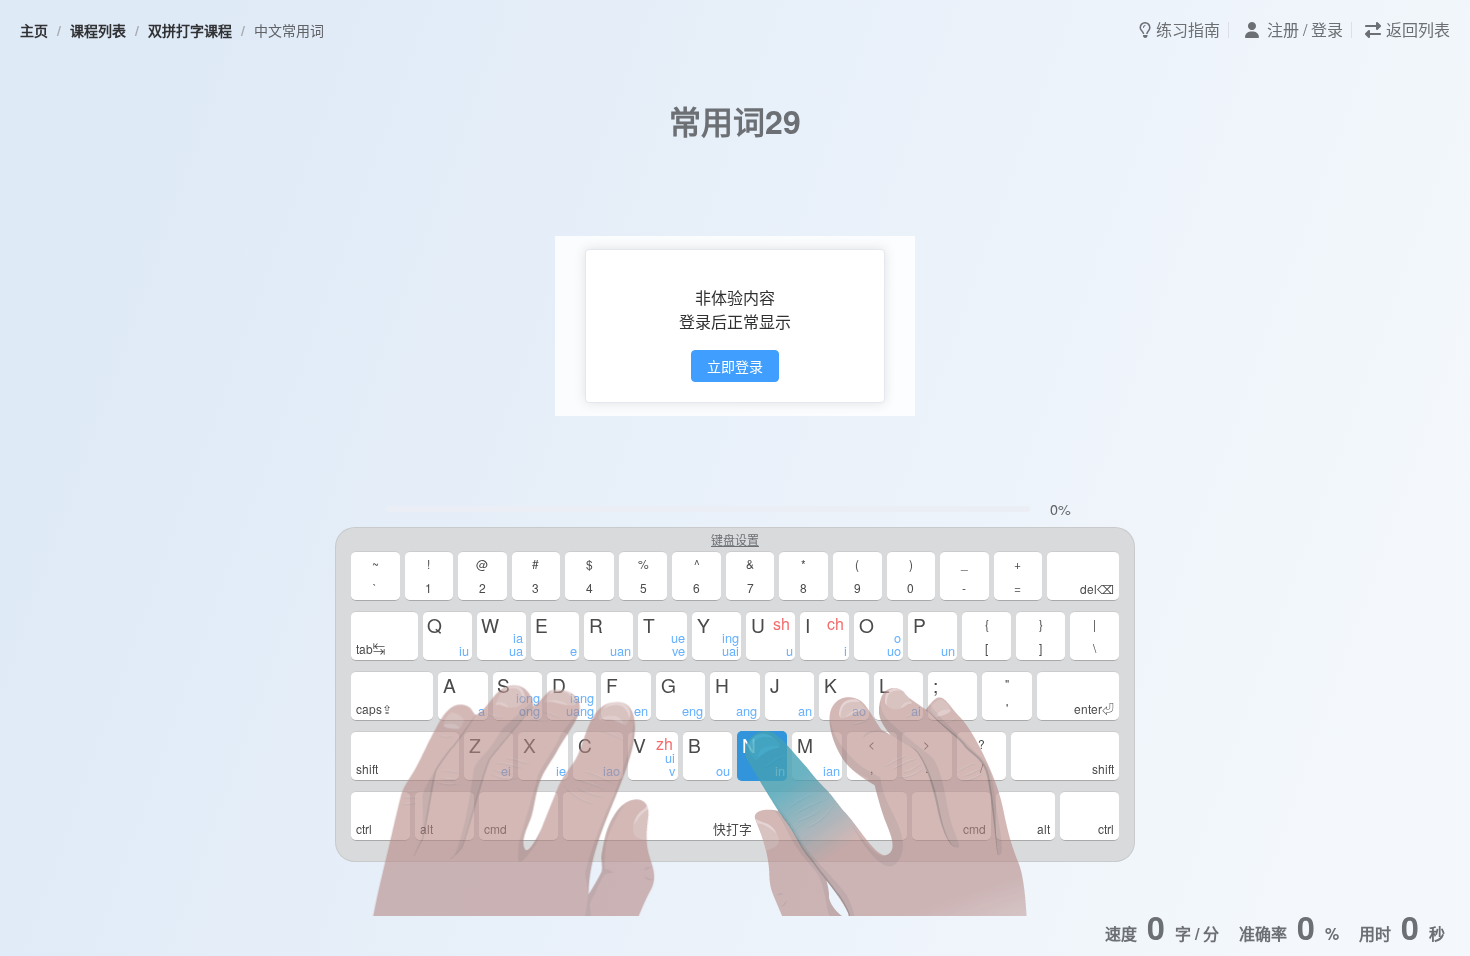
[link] (34, 30)
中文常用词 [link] (289, 30)
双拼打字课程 (190, 30)
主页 (34, 30)
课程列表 (98, 30)
